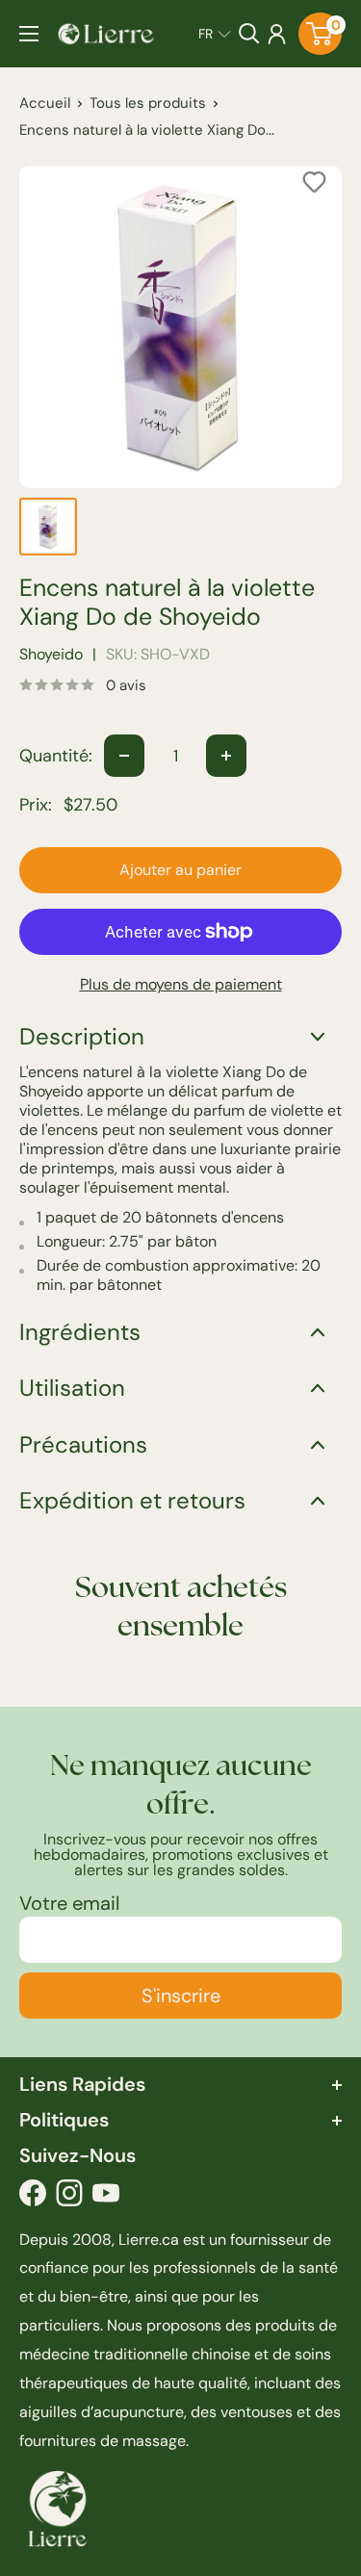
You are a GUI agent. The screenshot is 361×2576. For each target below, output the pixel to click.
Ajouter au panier (180, 870)
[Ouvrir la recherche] (249, 34)
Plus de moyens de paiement (181, 984)
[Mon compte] (277, 34)
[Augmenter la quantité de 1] (226, 756)
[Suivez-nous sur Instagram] (69, 2198)
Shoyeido (51, 654)
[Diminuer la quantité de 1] (124, 756)
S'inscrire (181, 1996)
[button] (215, 34)
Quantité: (56, 756)
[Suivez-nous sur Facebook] (33, 2198)
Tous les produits (148, 103)
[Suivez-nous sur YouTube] (106, 2198)
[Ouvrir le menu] (29, 34)
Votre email (69, 1903)
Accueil (45, 103)
